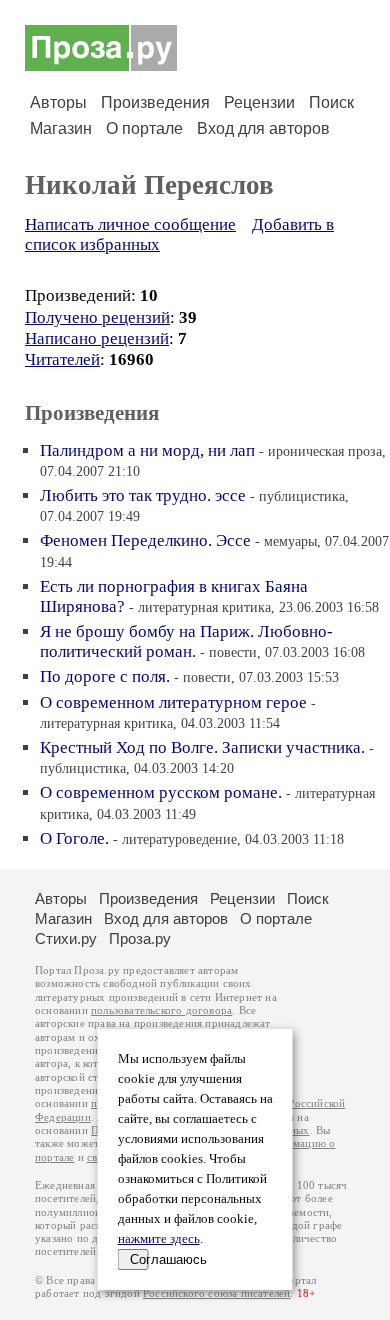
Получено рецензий (97, 317)
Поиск (331, 102)
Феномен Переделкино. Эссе (145, 540)
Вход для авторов (263, 128)
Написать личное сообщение (130, 224)
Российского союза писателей (216, 1293)
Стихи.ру (66, 938)
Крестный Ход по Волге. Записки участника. (202, 747)
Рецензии (259, 102)
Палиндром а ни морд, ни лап (147, 450)
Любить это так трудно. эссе (143, 495)
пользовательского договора (161, 1010)
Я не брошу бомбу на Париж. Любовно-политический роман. (186, 641)
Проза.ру (140, 938)
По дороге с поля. (105, 676)
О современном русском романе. (161, 792)
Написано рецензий (97, 338)
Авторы (58, 102)
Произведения (155, 102)
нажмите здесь (159, 1239)
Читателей (62, 359)
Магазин (61, 128)
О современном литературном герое (173, 702)
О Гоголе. (74, 838)
